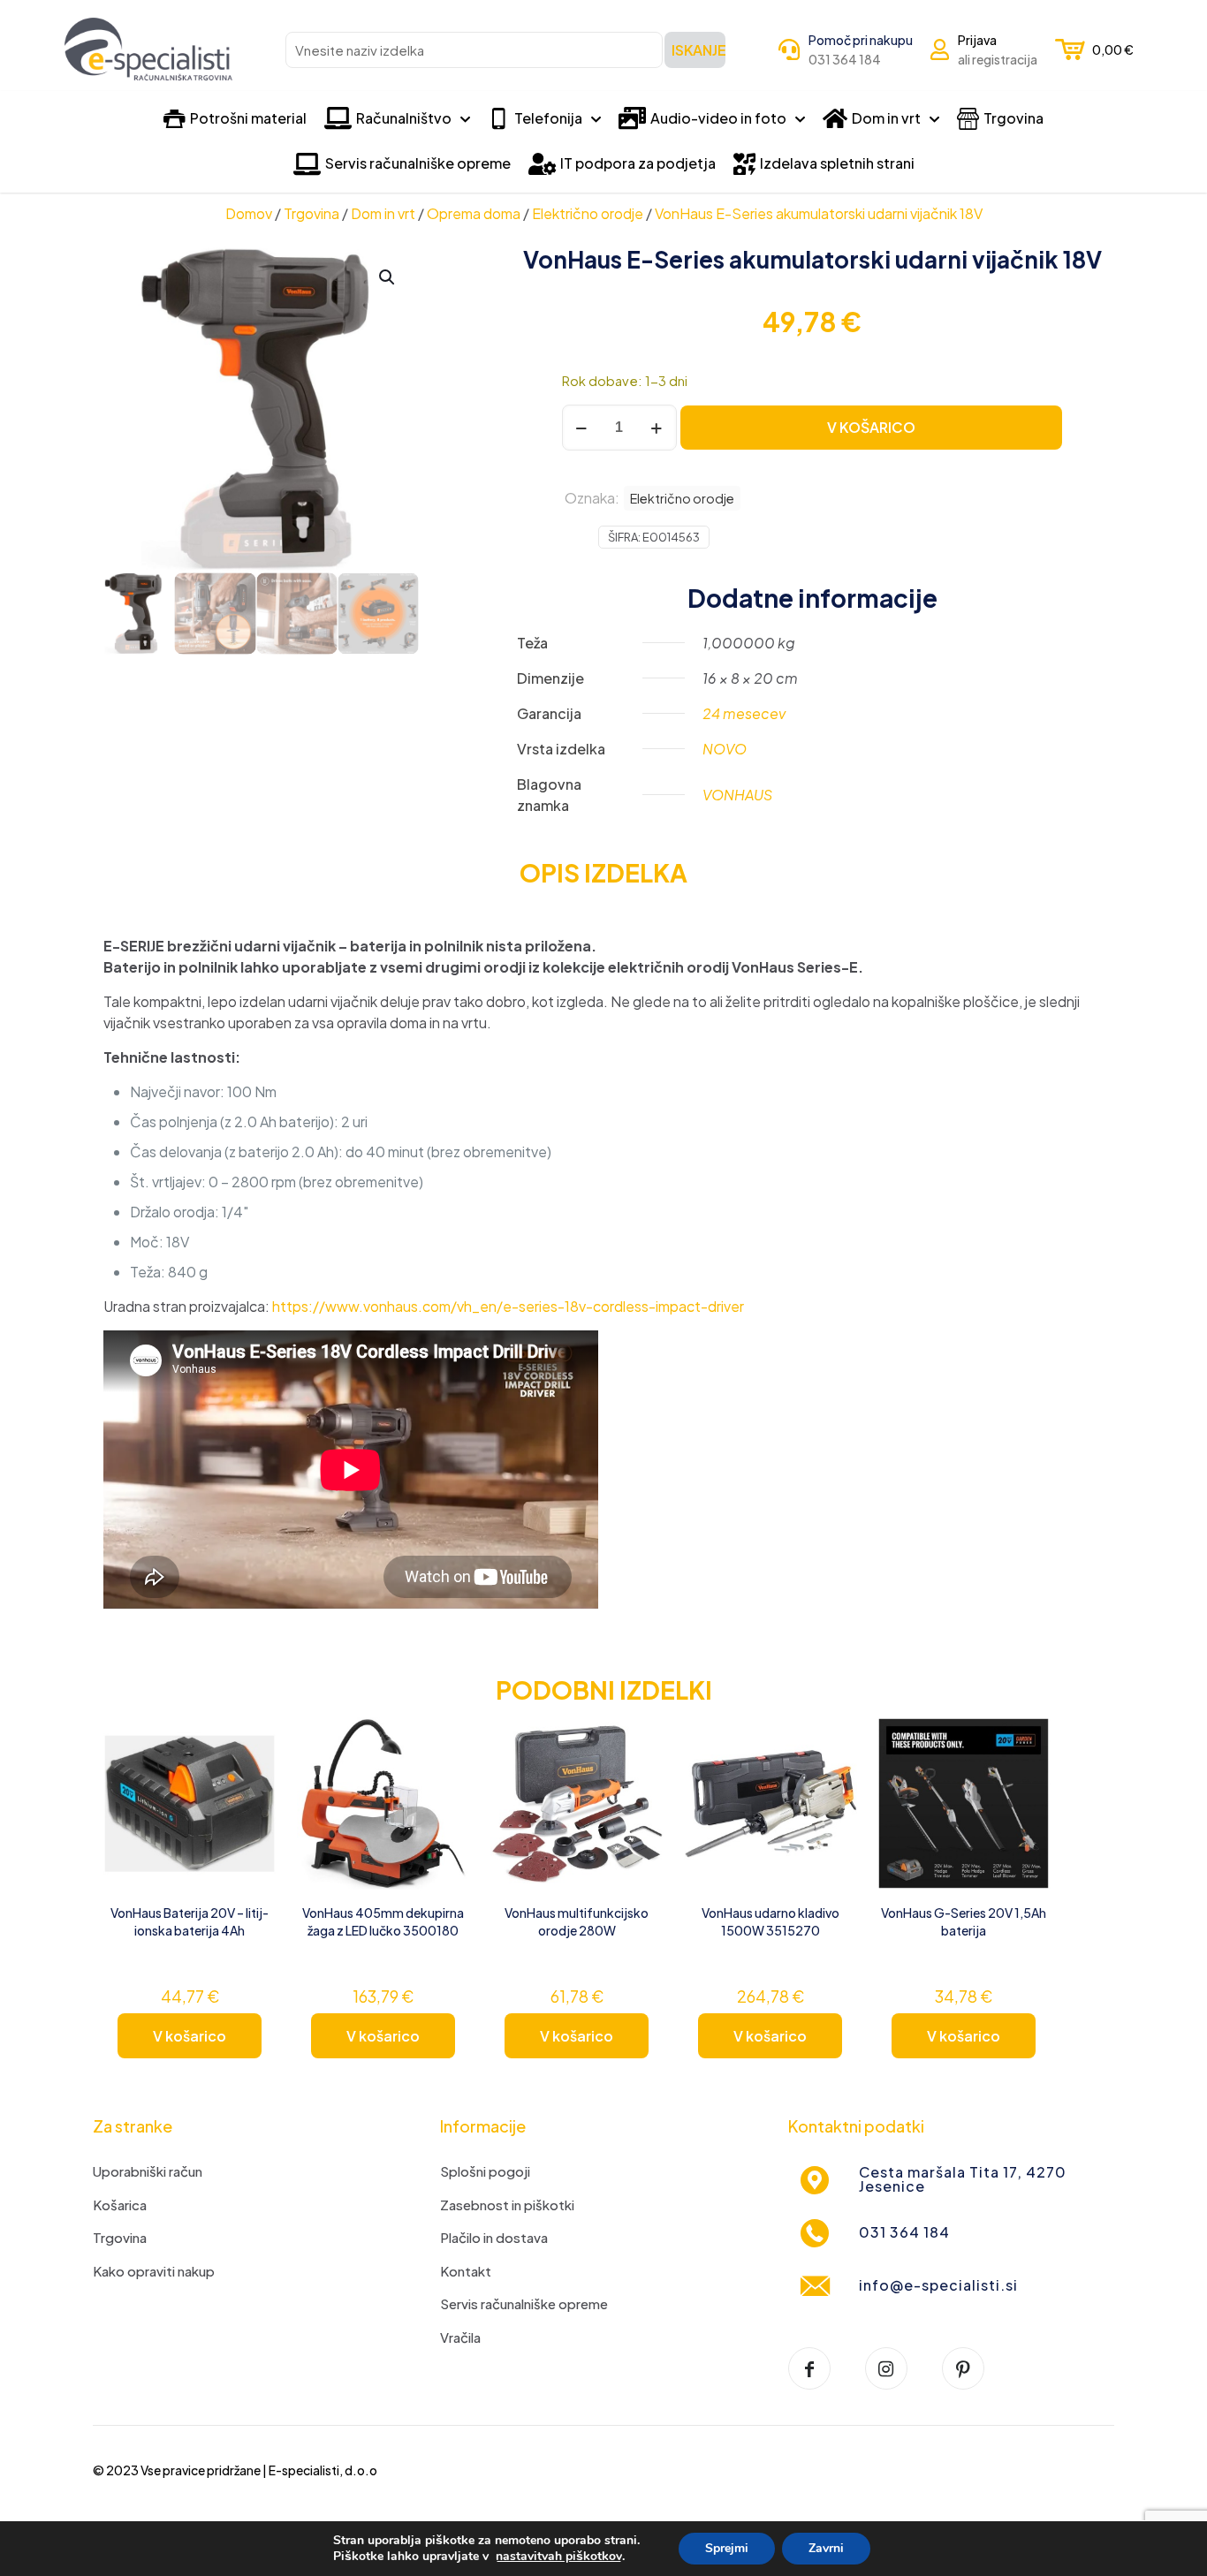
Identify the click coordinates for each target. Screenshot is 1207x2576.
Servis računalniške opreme (524, 2303)
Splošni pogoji (485, 2171)
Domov (249, 213)
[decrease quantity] (582, 428)
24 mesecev (744, 713)
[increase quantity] (657, 428)
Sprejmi (727, 2548)
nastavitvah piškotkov (559, 2557)
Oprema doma (474, 213)
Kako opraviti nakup (154, 2271)
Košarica (120, 2205)
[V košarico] (251, 1742)
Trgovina (311, 213)
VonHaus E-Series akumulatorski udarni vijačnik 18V (819, 213)
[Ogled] (251, 1780)
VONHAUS (737, 795)
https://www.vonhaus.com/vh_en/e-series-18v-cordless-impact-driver (508, 1306)
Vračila (460, 2337)
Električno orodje (588, 213)
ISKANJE (698, 50)
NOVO (725, 749)
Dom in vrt (383, 213)
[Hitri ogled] (251, 1818)
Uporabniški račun (148, 2171)
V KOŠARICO (871, 427)
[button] (388, 277)
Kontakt (466, 2271)
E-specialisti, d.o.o (323, 2470)
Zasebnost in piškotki (507, 2205)
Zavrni (826, 2548)
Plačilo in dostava (494, 2237)
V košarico (190, 2036)
